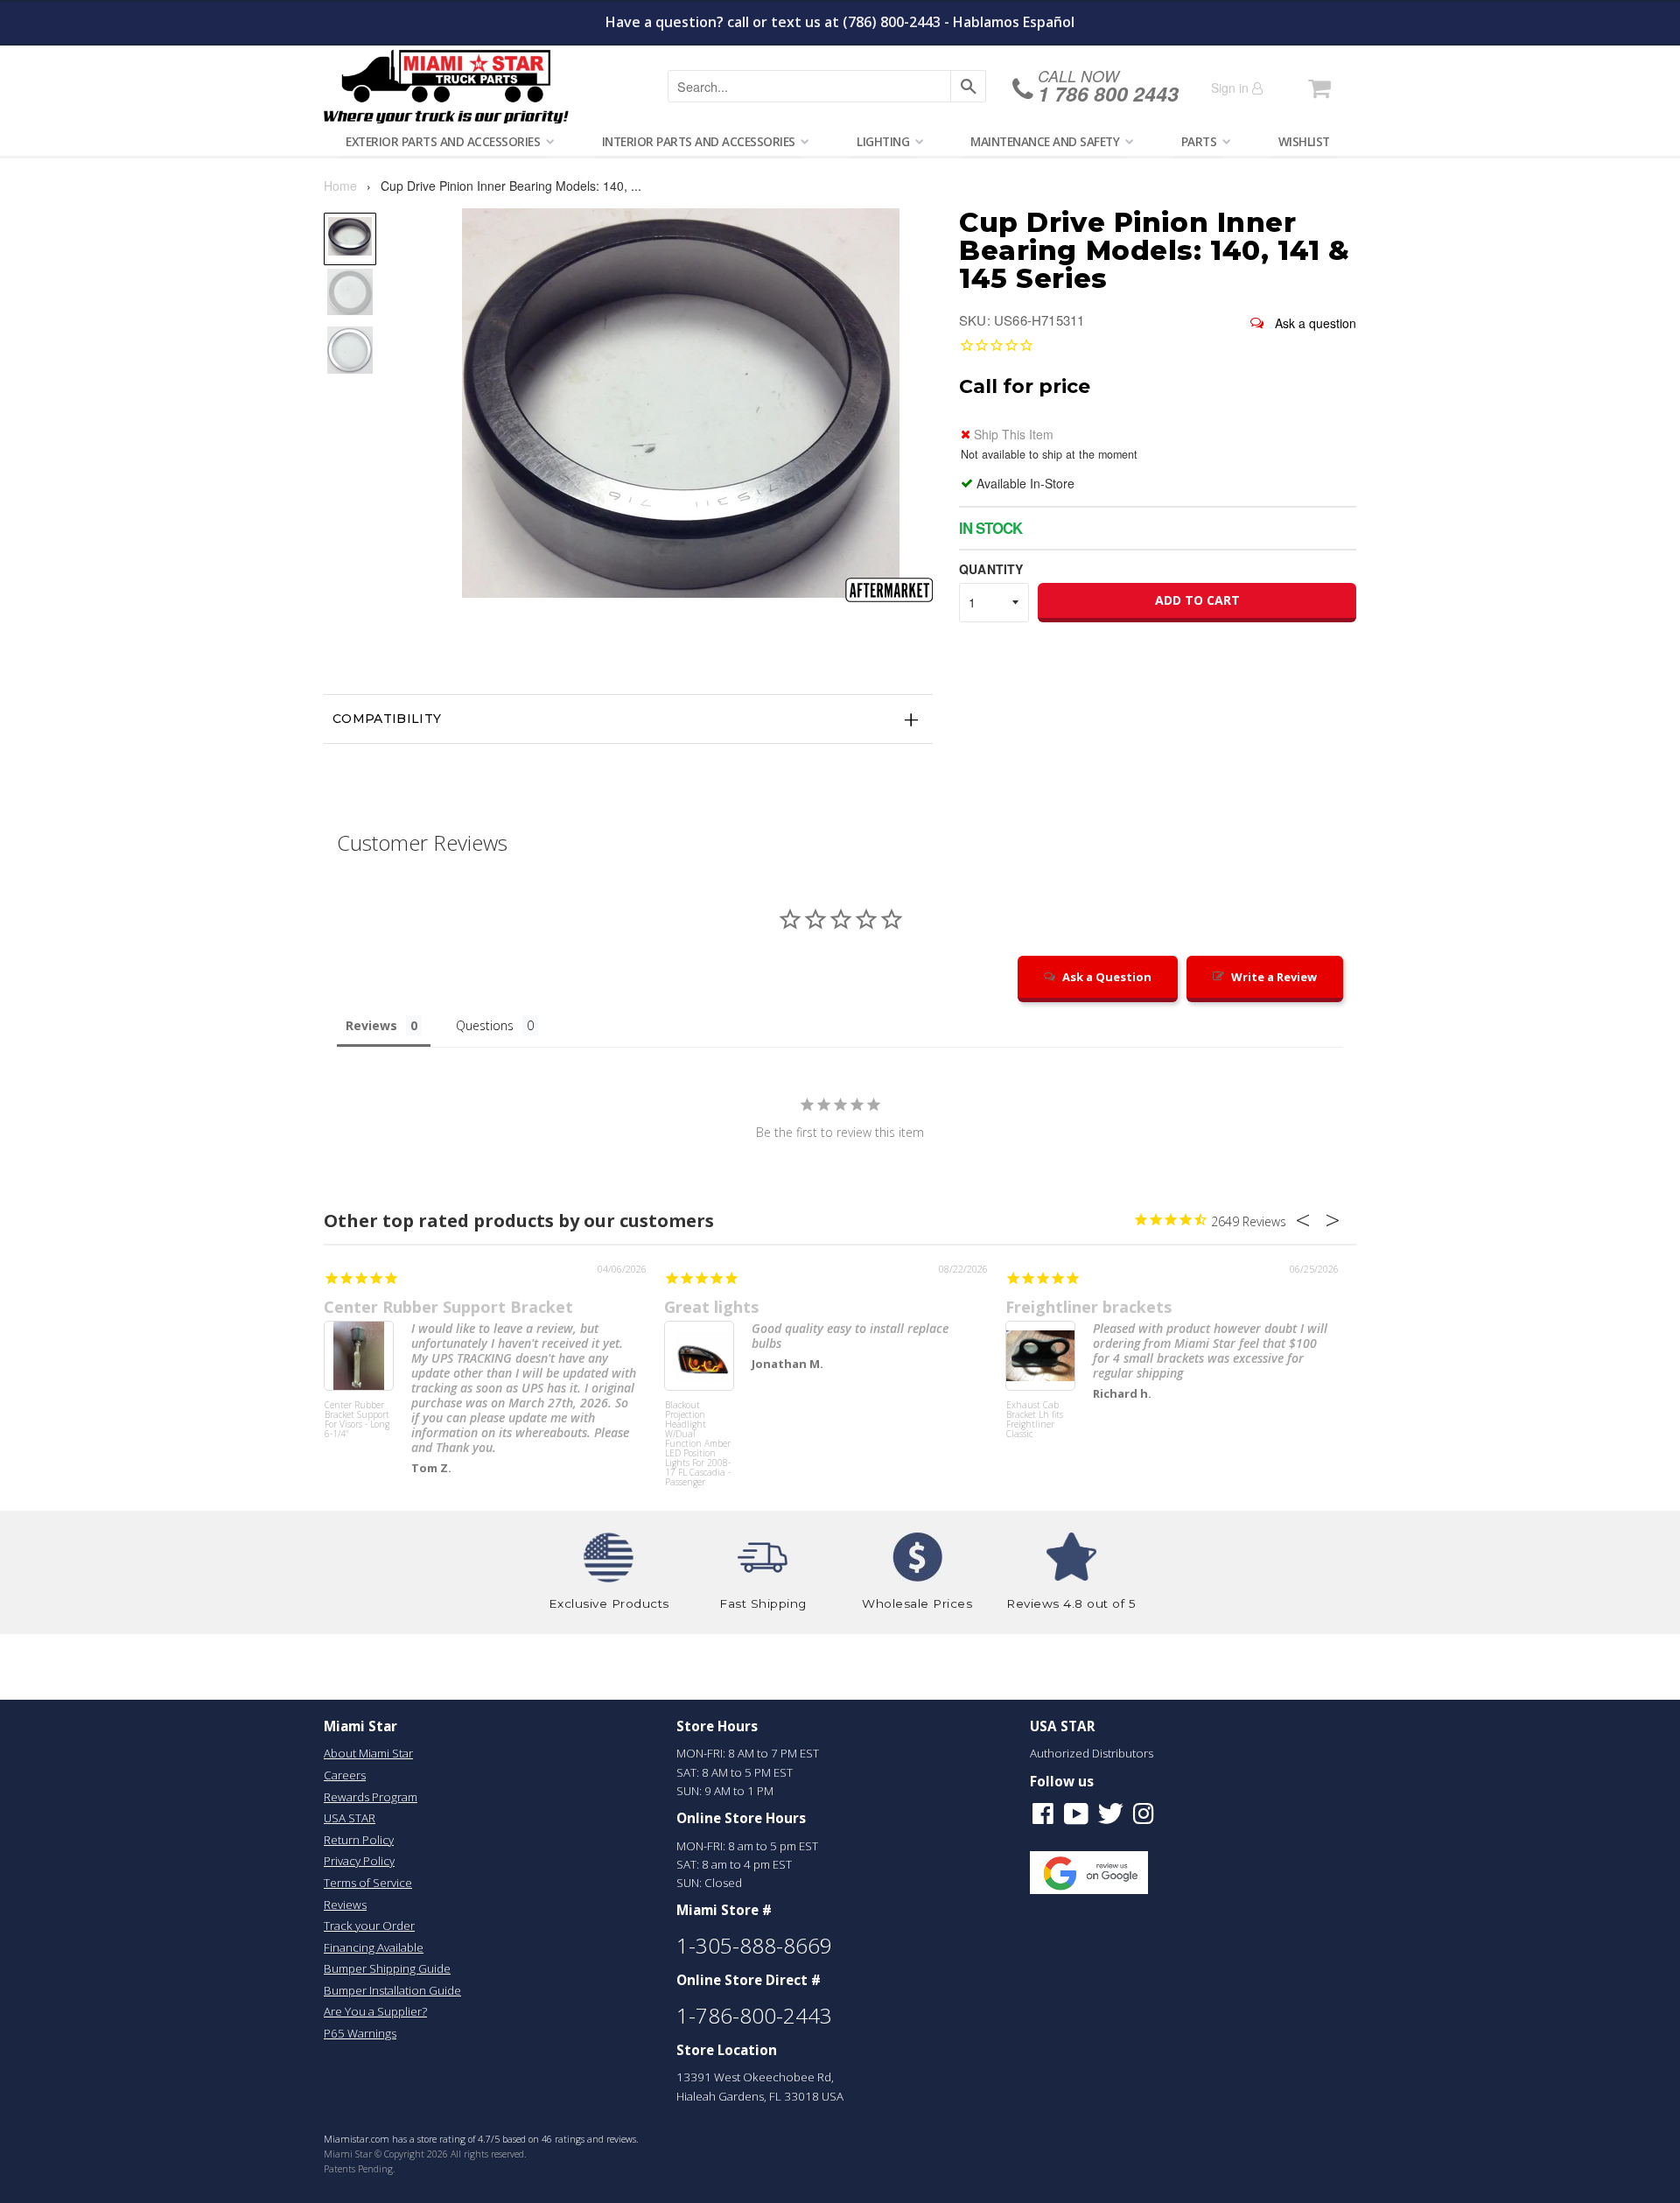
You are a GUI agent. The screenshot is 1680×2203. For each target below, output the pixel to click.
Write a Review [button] (1274, 977)
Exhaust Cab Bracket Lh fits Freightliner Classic (1035, 1420)
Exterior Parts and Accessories (443, 141)
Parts (1199, 141)
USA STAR (350, 1818)
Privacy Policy (359, 1861)
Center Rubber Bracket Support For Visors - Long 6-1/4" (357, 1420)
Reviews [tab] (371, 1025)
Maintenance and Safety (1045, 141)
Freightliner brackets (1088, 1307)
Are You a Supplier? (375, 2011)
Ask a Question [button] (1107, 977)
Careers (345, 1775)
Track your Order (369, 1926)
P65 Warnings (360, 2033)
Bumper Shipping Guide (387, 1968)
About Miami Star (368, 1753)
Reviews (345, 1905)
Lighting (883, 141)
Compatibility (387, 719)
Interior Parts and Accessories (699, 141)
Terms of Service (368, 1883)
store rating (441, 2139)
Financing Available (374, 1947)
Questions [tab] (485, 1025)
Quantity (991, 569)
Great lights (711, 1307)
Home (340, 186)
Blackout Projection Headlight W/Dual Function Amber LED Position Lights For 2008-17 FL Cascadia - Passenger (698, 1433)
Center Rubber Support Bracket (448, 1307)
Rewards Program (371, 1797)
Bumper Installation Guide (392, 1990)
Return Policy (359, 1840)
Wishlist (1304, 141)
